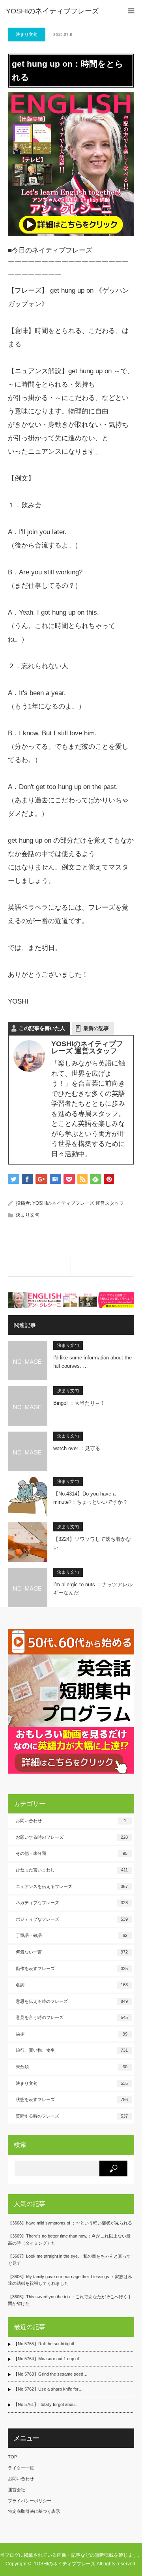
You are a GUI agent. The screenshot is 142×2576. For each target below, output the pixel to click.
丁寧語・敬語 (72, 1935)
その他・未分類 (72, 1853)
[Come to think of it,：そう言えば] (102, 1267)
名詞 (72, 1985)
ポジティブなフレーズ (72, 1919)
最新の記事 (96, 1028)
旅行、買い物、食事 (72, 2050)
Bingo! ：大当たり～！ (79, 1403)
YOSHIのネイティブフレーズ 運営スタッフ (78, 1203)
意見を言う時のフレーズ (72, 2017)
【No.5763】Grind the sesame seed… (50, 2374)
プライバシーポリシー (30, 2501)
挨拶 (72, 2034)
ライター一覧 (21, 2468)
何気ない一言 (72, 1952)
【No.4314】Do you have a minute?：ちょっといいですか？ (91, 1498)
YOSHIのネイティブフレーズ (52, 11)
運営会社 (17, 2490)
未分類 (72, 2067)
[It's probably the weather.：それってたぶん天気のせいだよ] (39, 1267)
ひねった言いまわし (72, 1870)
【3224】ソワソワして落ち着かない (92, 1543)
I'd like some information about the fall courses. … (92, 1362)
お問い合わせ (71, 1821)
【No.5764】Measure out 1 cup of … (49, 2359)
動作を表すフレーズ (72, 1968)
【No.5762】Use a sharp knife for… (48, 2389)
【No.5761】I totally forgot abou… (46, 2404)
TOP (12, 2457)
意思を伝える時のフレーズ (72, 2001)
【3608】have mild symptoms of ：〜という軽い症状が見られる (70, 2223)
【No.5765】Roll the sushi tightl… (46, 2344)
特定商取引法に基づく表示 (34, 2511)
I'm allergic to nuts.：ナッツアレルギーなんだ (93, 1589)
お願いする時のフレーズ (72, 1837)
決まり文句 (27, 34)
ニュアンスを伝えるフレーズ (72, 1886)
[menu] (131, 11)
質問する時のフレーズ (72, 2116)
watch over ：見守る (77, 1448)
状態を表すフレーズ (72, 2099)
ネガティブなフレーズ (72, 1903)
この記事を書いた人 (42, 1028)
